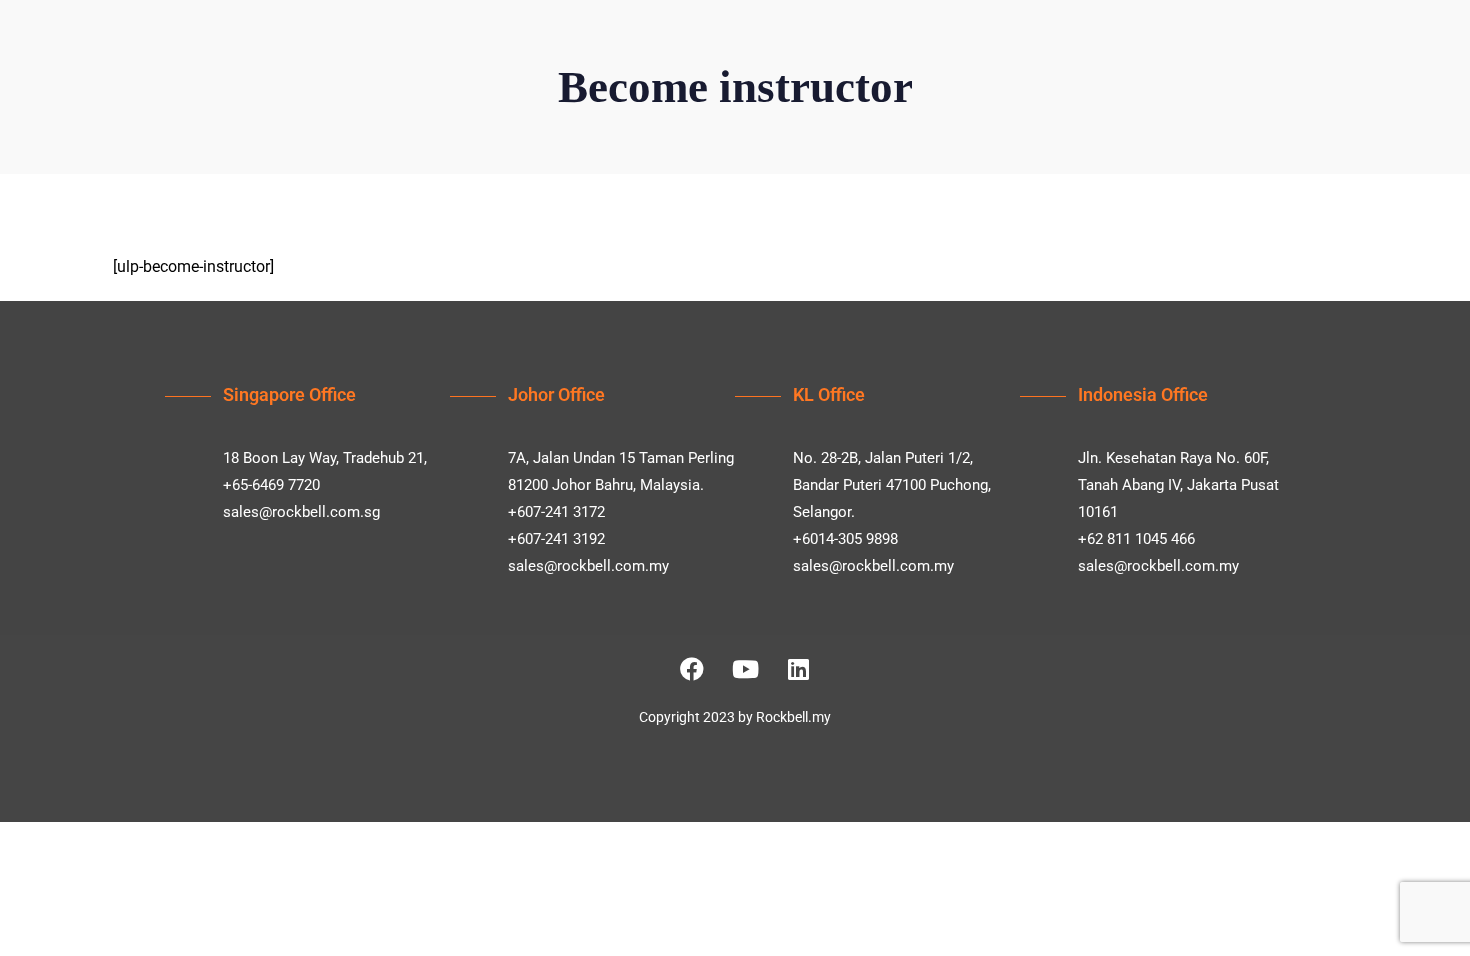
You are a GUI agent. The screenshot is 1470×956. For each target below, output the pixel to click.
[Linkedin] (798, 669)
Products (690, 71)
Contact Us (1100, 71)
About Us (582, 71)
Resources (980, 71)
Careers (887, 71)
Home (502, 71)
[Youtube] (745, 669)
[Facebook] (692, 669)
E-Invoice (799, 71)
